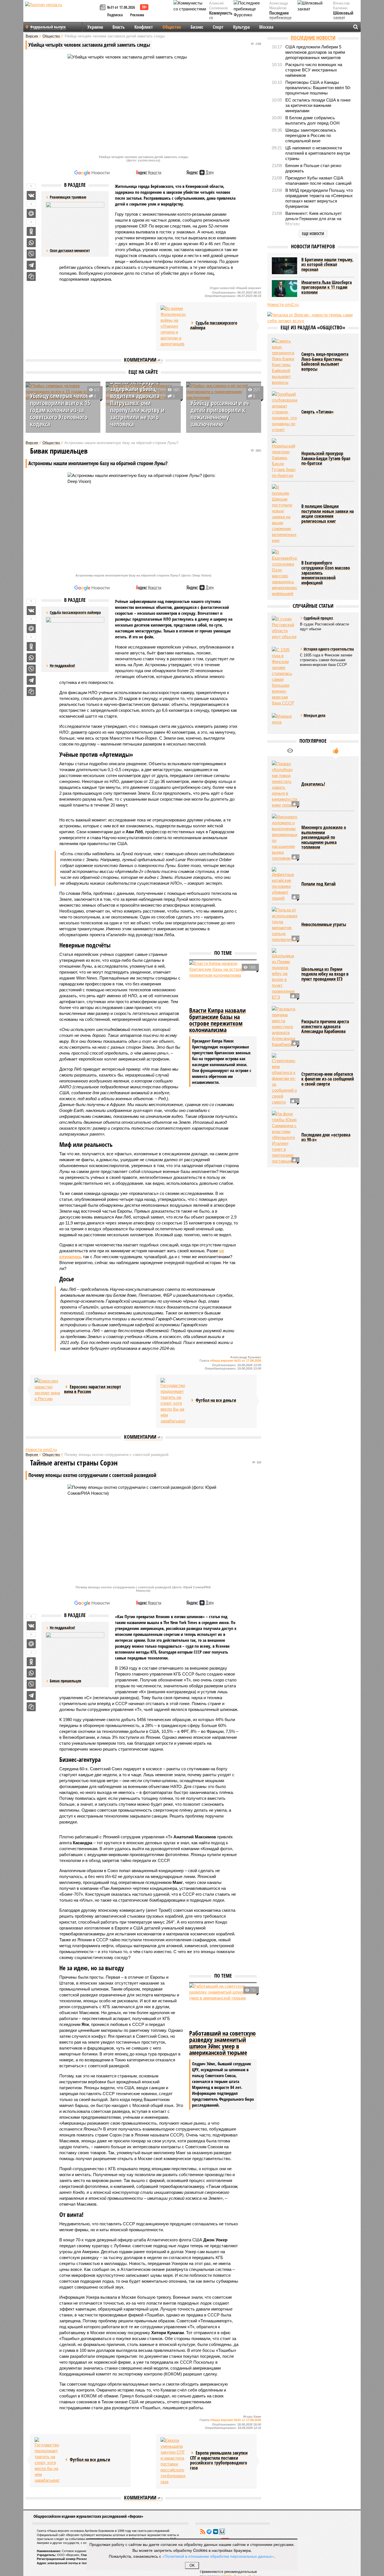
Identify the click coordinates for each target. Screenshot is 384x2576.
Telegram (209, 2532)
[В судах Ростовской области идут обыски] (284, 628)
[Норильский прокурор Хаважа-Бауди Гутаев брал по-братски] (284, 458)
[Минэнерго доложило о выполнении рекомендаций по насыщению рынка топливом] (284, 837)
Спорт (218, 27)
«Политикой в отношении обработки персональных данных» (218, 2556)
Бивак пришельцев (65, 1681)
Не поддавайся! (62, 666)
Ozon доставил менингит (70, 250)
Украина (95, 27)
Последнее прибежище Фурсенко (280, 18)
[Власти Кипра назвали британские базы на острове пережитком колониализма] (223, 983)
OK (192, 2565)
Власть (119, 27)
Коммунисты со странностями (222, 18)
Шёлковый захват (343, 16)
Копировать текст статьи (31, 276)
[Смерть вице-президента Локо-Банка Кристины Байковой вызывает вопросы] (284, 362)
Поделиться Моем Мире (31, 213)
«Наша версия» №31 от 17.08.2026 (236, 1361)
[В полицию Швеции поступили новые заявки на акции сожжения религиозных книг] (284, 514)
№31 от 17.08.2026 (121, 7)
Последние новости (313, 38)
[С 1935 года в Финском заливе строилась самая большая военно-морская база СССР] (284, 676)
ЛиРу (222, 2532)
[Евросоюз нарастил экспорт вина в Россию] (47, 1390)
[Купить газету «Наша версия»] (103, 8)
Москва (266, 27)
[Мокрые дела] (284, 722)
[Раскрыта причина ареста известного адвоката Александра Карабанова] (284, 1027)
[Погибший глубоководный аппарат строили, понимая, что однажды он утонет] (284, 412)
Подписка (115, 15)
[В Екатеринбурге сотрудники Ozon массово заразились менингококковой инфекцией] (284, 573)
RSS (203, 2532)
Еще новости (313, 234)
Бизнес (197, 27)
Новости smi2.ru (41, 1450)
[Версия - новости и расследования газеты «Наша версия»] (62, 13)
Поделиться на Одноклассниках (31, 231)
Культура (241, 27)
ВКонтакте (216, 2532)
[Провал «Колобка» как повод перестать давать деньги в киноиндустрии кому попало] (284, 784)
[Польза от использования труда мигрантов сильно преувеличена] (284, 925)
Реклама (137, 15)
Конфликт (144, 27)
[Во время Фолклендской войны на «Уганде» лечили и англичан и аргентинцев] (173, 326)
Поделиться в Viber (31, 254)
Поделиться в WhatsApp (31, 243)
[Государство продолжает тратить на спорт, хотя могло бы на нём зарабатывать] (173, 1401)
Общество (172, 27)
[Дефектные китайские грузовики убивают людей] (284, 884)
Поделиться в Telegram (31, 265)
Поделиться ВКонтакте (31, 195)
